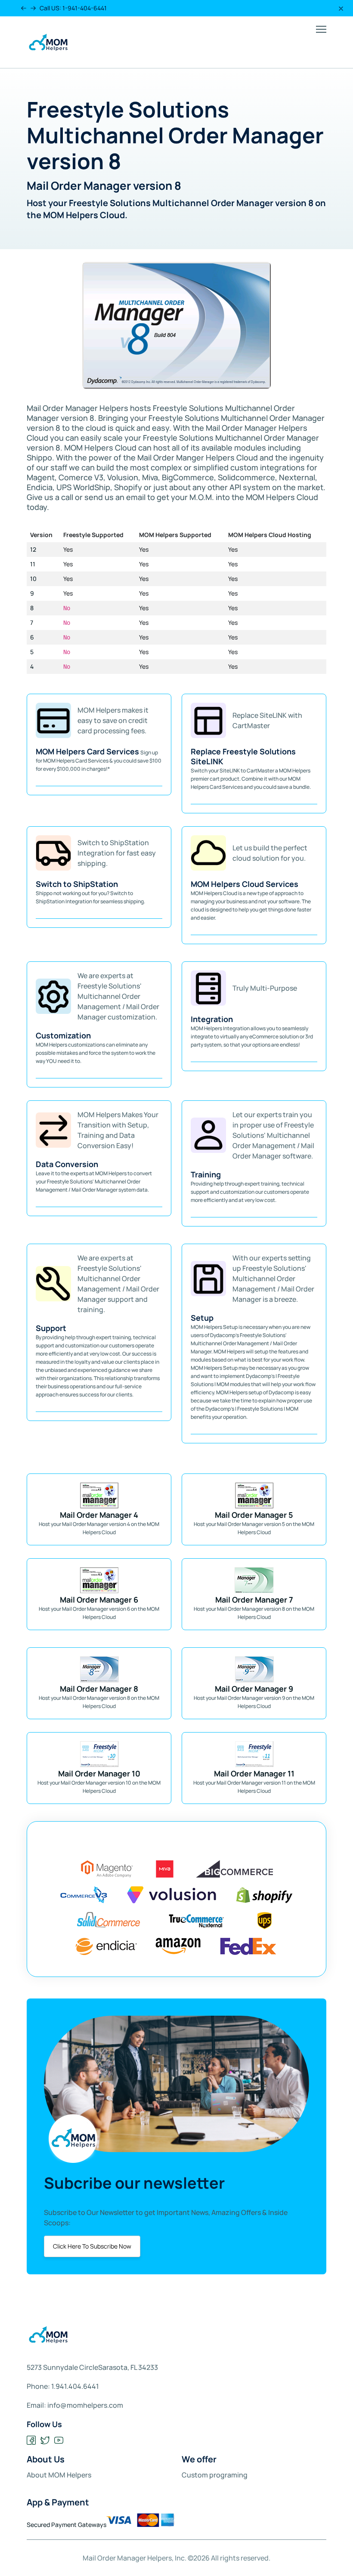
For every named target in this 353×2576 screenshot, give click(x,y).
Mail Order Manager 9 (254, 1689)
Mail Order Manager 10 (99, 1773)
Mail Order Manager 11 (254, 1773)
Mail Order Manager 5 (254, 1515)
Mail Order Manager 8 (99, 1689)
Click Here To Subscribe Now (92, 2246)
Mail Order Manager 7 (254, 1600)
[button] (23, 8)
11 (33, 564)
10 (33, 579)
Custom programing (215, 2475)
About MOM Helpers (59, 2475)
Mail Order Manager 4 (99, 1515)
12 (33, 549)
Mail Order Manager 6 (99, 1600)
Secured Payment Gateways (67, 2525)
